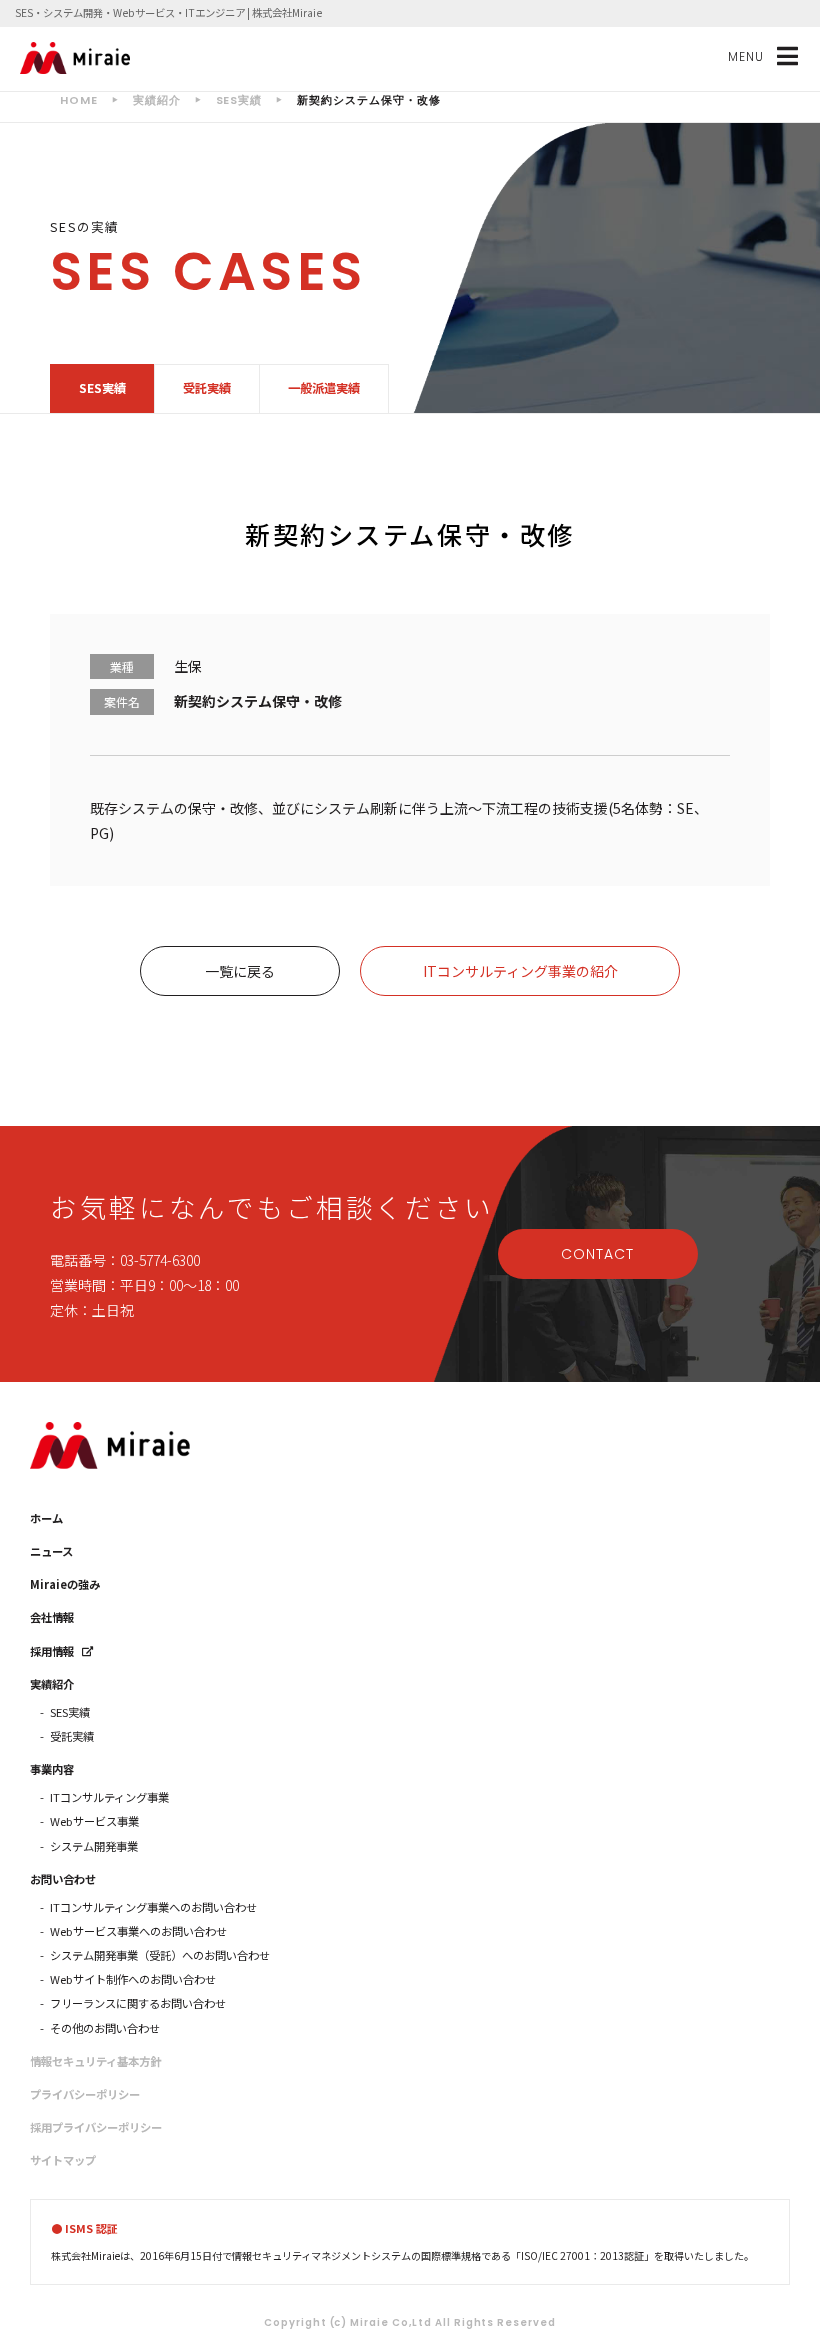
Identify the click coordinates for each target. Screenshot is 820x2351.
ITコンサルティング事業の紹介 (520, 971)
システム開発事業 (94, 1846)
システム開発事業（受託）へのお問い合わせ (160, 1955)
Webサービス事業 (94, 1821)
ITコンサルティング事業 (109, 1797)
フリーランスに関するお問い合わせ (138, 2003)
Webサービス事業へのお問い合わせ (138, 1931)
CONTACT (597, 1254)
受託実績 (207, 388)
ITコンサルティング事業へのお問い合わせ (153, 1907)
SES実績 (102, 388)
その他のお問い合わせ (105, 2028)
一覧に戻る (240, 971)
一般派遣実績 (324, 388)
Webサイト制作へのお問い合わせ (133, 1979)
